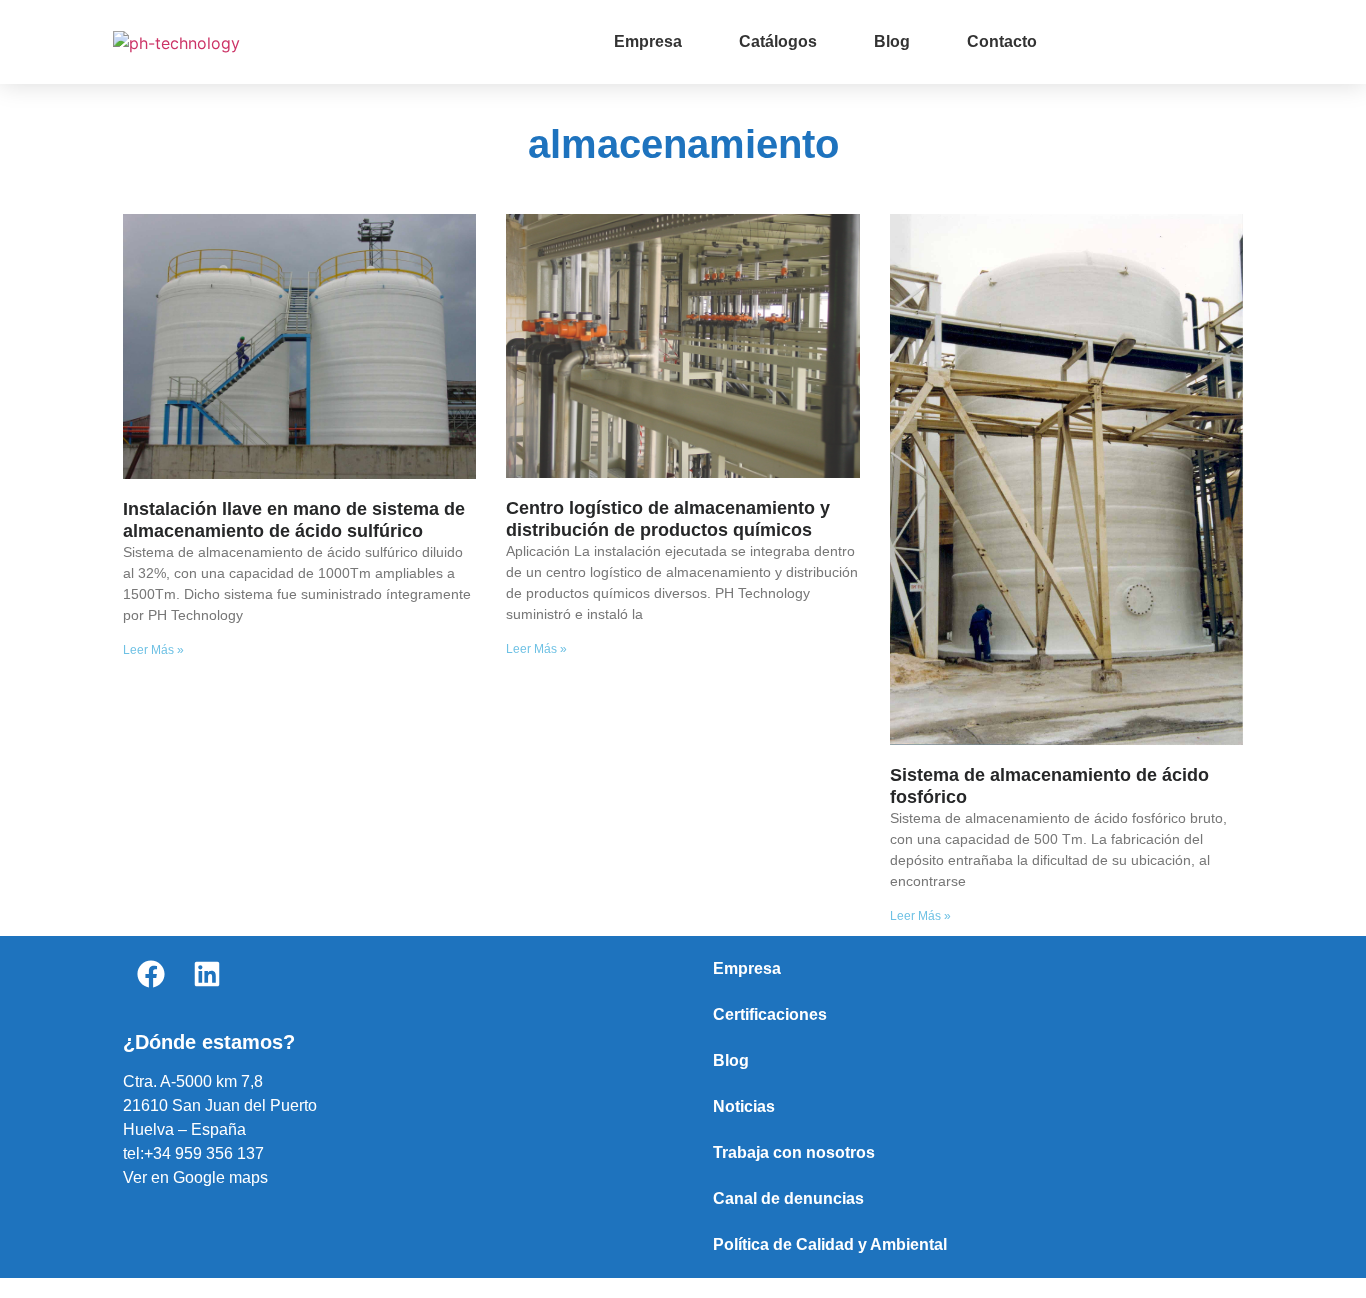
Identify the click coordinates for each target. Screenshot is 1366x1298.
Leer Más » (153, 650)
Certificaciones (770, 1014)
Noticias (744, 1106)
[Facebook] (151, 974)
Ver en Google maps (195, 1177)
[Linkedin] (207, 974)
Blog (892, 41)
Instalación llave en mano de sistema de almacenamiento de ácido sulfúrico (294, 520)
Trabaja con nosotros (794, 1152)
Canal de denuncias (788, 1198)
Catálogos (778, 41)
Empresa (648, 41)
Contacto (1002, 41)
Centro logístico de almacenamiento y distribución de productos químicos (668, 519)
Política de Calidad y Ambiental (830, 1244)
